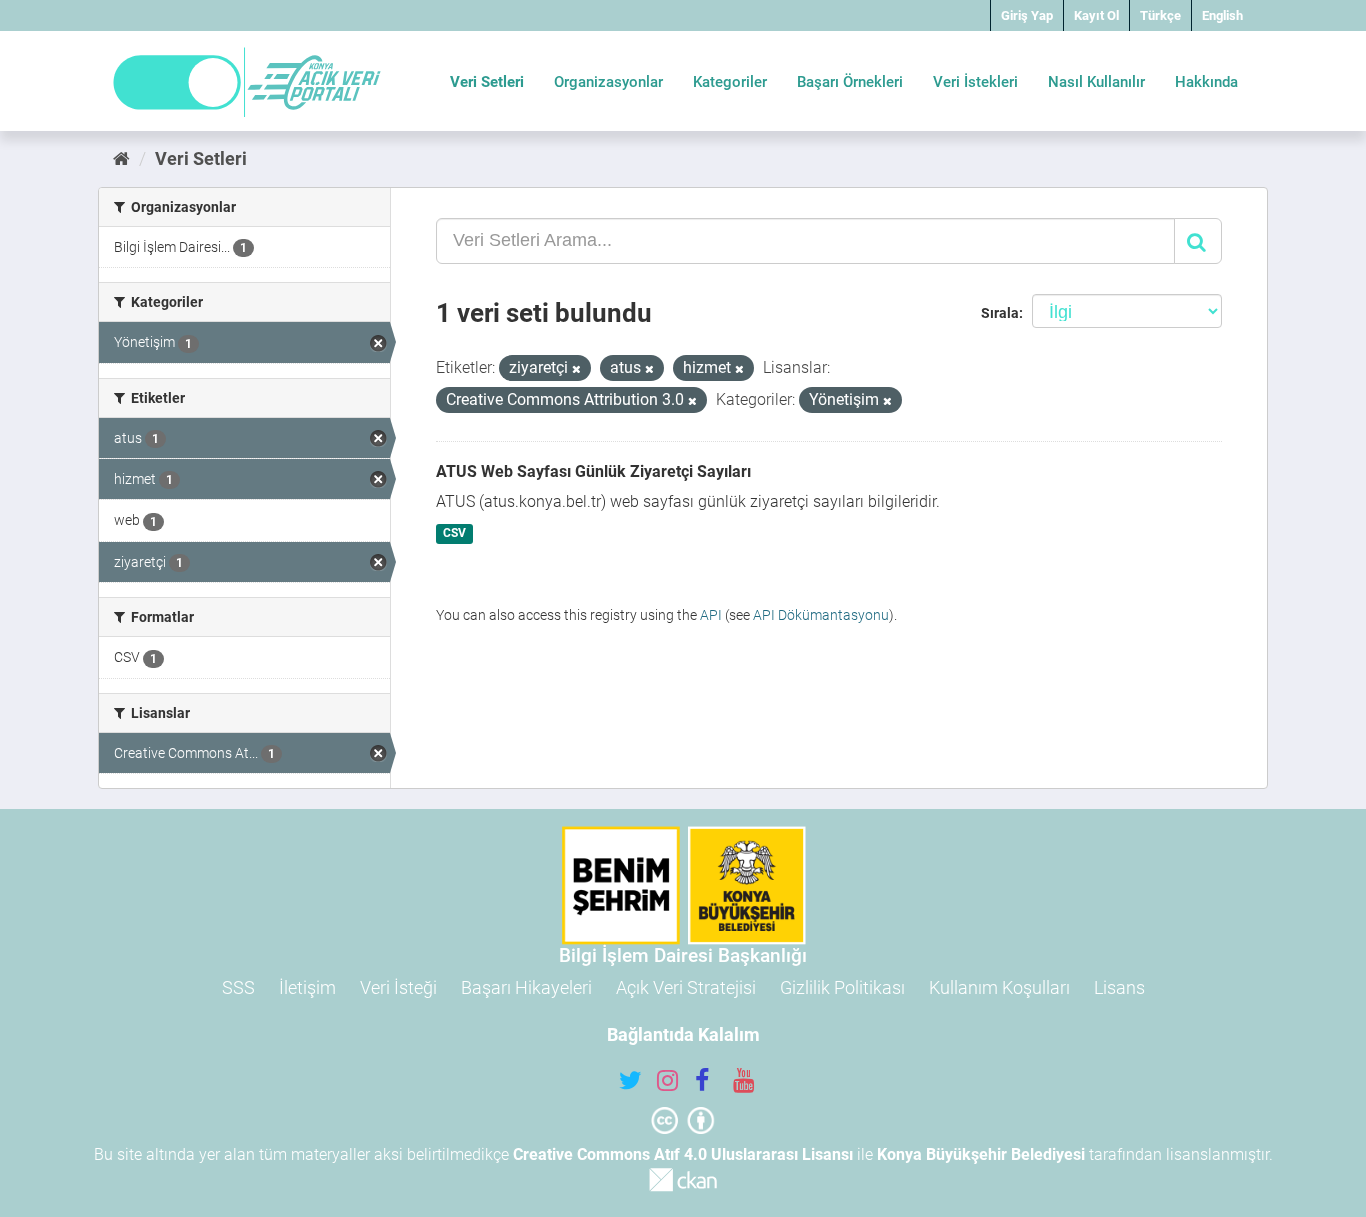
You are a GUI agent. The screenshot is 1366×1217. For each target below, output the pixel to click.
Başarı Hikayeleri (526, 987)
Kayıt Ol (1096, 15)
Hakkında (1206, 82)
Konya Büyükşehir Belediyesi (981, 1154)
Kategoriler (730, 82)
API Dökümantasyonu (821, 615)
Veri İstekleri (975, 82)
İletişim (307, 987)
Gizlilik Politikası (842, 987)
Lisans (1119, 987)
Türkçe (1160, 15)
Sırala (1000, 313)
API (711, 615)
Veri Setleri (487, 82)
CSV (454, 534)
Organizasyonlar (608, 82)
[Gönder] (1198, 241)
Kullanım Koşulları (999, 987)
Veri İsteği (398, 987)
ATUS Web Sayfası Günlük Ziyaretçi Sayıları (593, 471)
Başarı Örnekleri (850, 82)
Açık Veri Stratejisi (686, 987)
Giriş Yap (1027, 15)
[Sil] (576, 369)
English (1222, 15)
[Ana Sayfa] (121, 158)
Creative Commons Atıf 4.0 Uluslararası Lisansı (683, 1154)
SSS (238, 987)
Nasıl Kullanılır (1096, 82)
